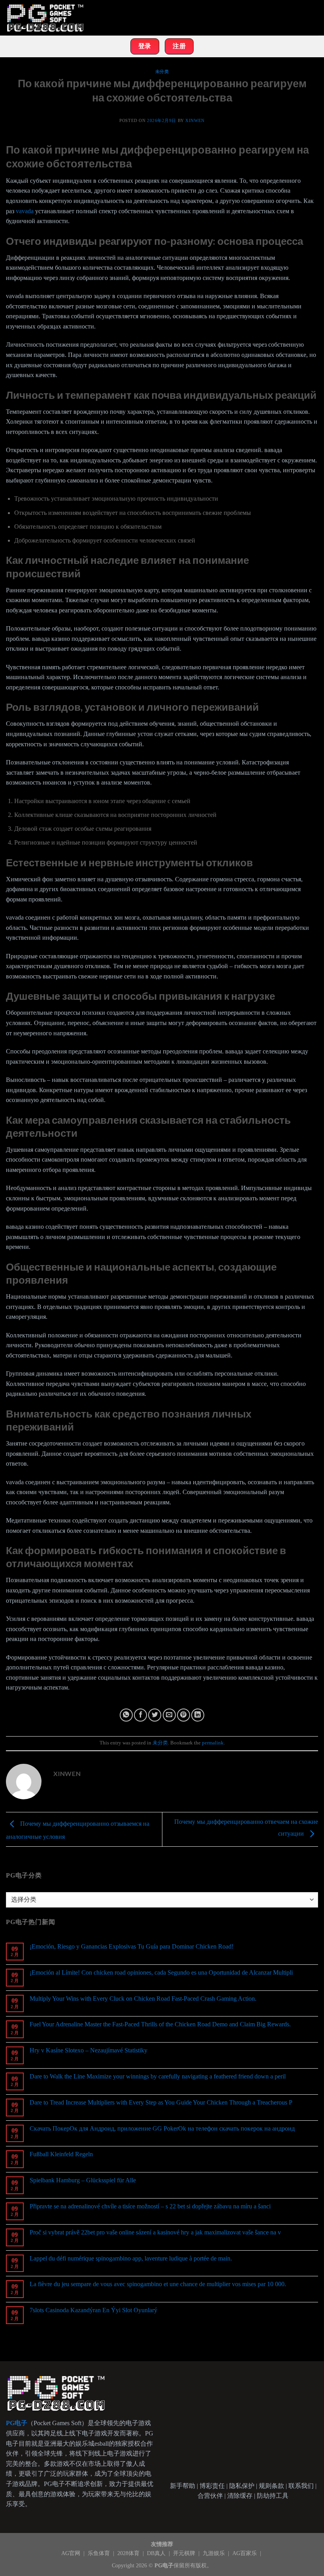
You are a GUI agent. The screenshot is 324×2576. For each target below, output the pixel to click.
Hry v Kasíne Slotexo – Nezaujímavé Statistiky (89, 2050)
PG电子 (164, 2565)
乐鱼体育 (100, 2553)
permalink (213, 1743)
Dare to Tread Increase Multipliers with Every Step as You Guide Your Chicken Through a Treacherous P (161, 2102)
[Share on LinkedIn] (198, 1715)
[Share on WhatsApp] (126, 1715)
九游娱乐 (215, 2553)
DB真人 (157, 2553)
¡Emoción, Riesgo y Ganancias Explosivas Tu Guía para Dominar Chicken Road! (132, 1946)
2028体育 (129, 2553)
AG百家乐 (245, 2553)
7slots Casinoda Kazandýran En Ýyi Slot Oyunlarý (93, 2310)
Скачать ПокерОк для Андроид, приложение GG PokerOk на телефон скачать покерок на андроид (162, 2128)
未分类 (162, 71)
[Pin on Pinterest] (184, 1715)
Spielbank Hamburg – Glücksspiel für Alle (83, 2180)
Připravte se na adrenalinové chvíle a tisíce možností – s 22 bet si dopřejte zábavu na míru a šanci (150, 2206)
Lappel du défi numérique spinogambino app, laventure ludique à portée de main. (131, 2258)
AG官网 (72, 2553)
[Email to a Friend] (169, 1715)
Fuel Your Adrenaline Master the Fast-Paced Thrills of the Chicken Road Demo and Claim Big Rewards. (160, 2024)
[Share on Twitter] (155, 1715)
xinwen (195, 120)
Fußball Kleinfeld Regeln (61, 2154)
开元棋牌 (185, 2553)
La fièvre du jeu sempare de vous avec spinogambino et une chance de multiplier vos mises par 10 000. (158, 2284)
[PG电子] (45, 18)
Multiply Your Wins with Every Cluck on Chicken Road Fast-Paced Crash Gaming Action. (143, 1999)
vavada (25, 211)
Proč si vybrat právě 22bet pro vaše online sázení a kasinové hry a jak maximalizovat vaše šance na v (155, 2232)
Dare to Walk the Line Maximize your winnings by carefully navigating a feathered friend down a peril (158, 2076)
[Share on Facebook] (140, 1715)
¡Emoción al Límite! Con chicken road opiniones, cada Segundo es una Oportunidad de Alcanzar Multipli (161, 1972)
